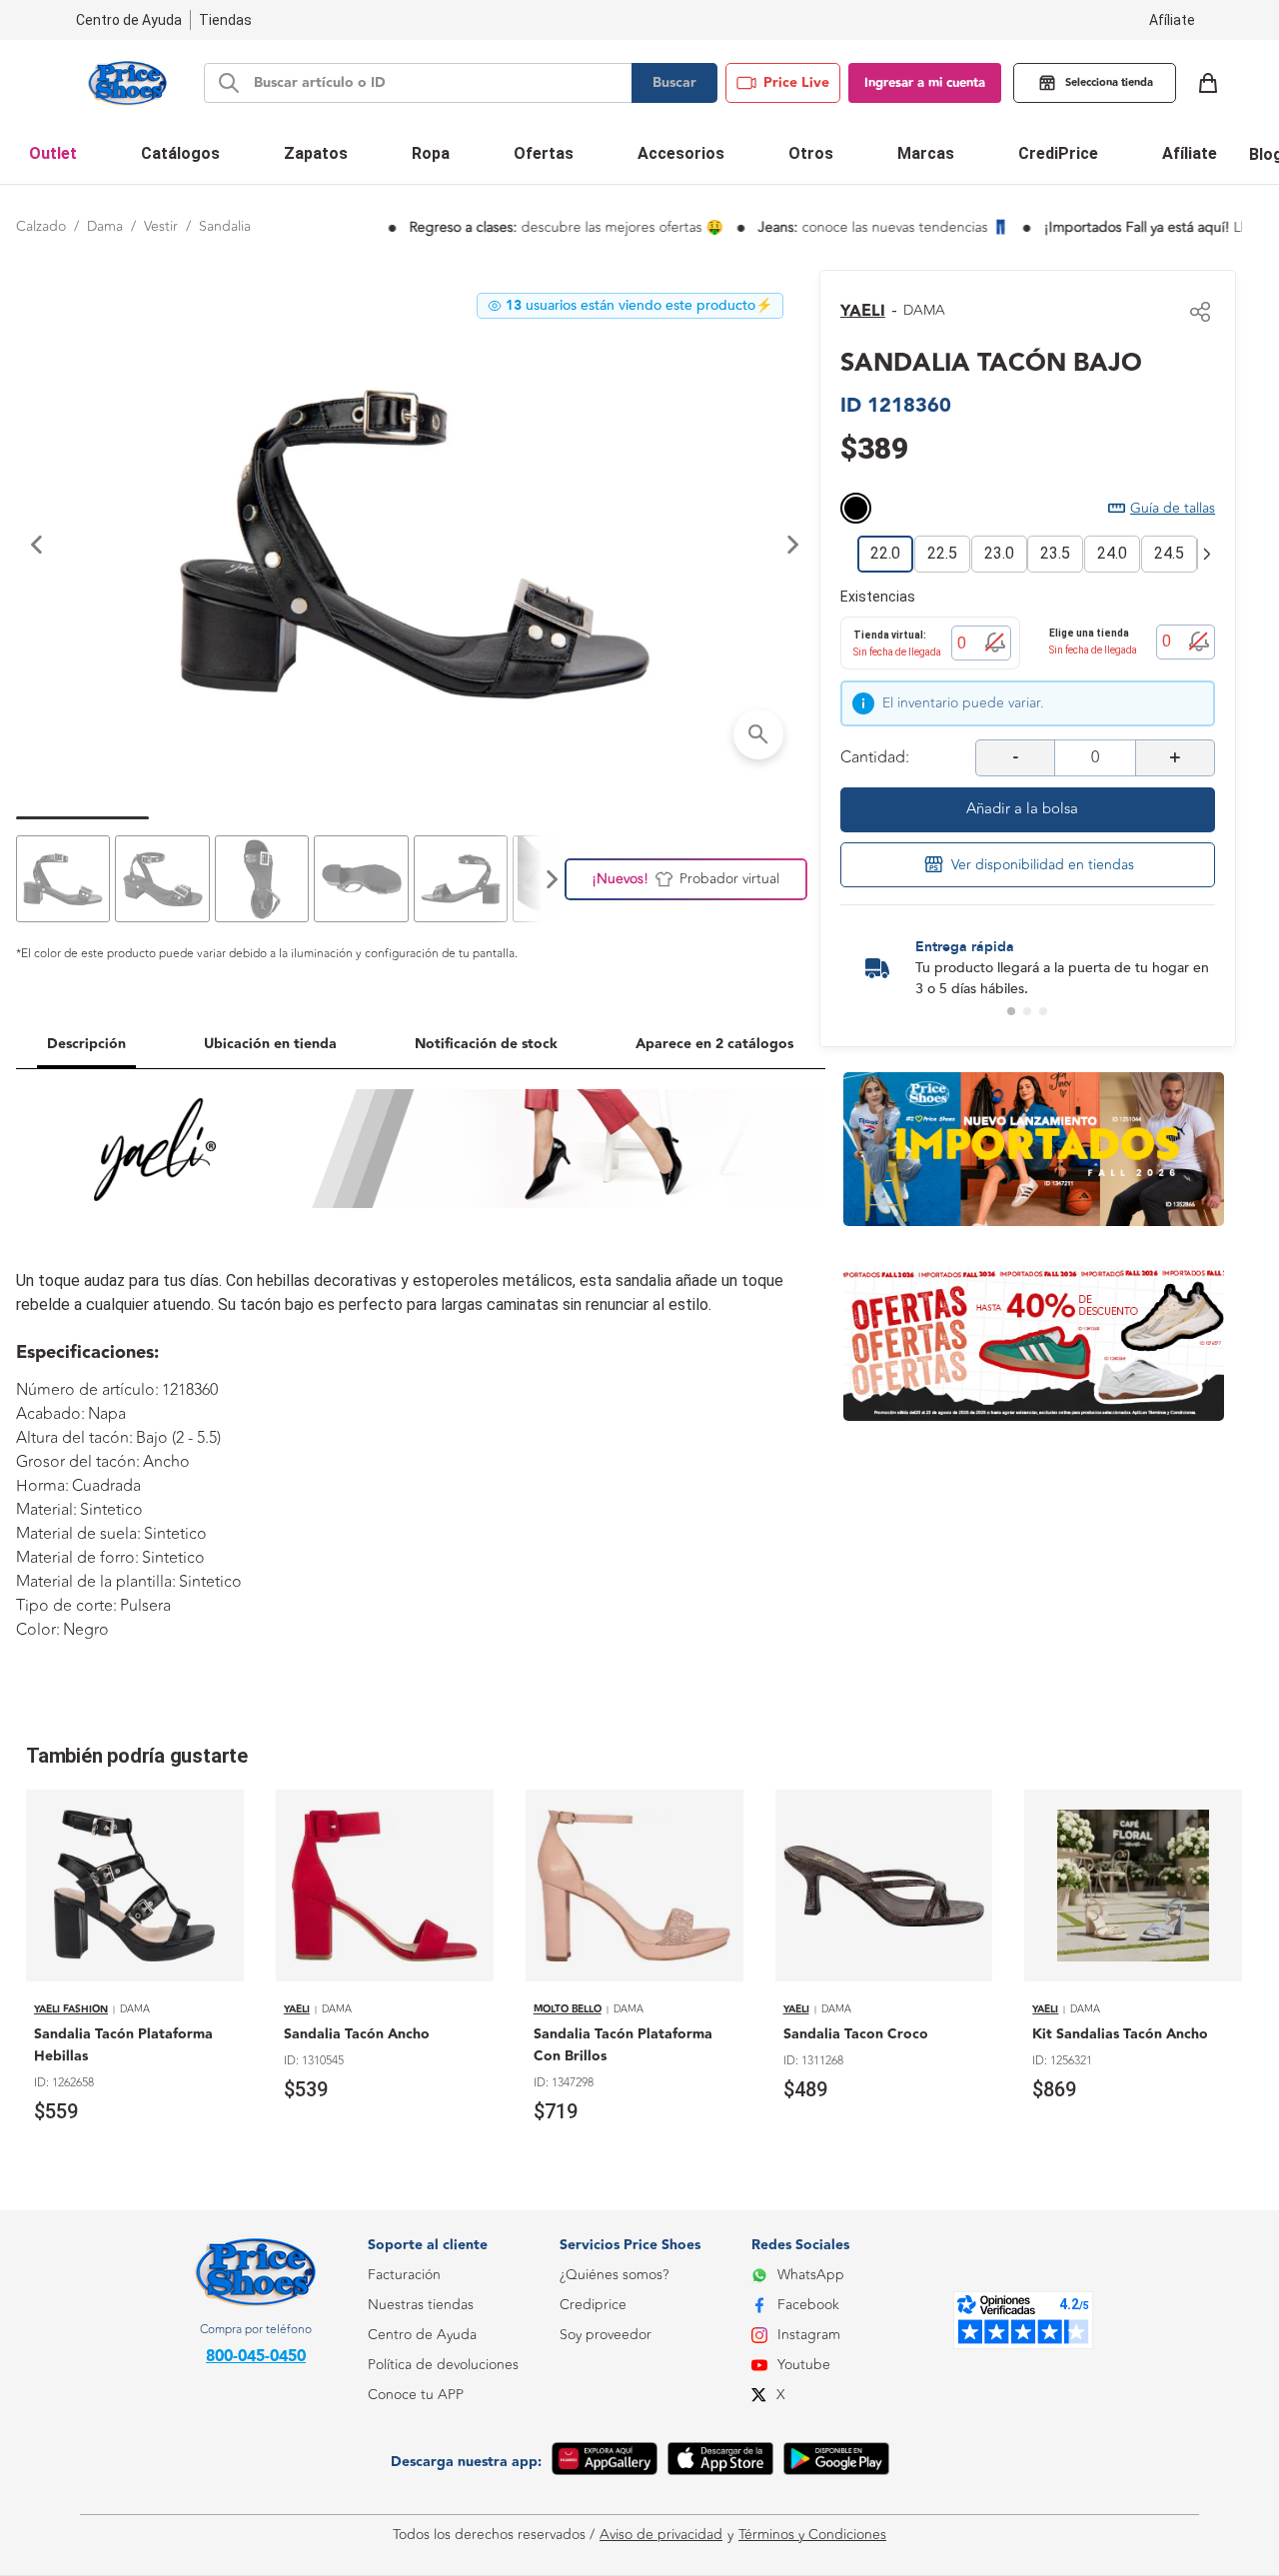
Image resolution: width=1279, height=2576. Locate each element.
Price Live (796, 83)
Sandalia (225, 226)
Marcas (926, 153)
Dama (105, 226)
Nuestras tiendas (421, 2305)
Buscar (674, 83)
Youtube (804, 2365)
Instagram (809, 2335)
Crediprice (593, 2305)
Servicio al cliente (422, 2485)
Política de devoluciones (443, 2365)
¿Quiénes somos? (614, 2275)
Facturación (404, 2275)
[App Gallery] (605, 2462)
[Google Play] (836, 2462)
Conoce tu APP (416, 2395)
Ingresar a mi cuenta (925, 83)
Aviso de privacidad (661, 2535)
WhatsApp (811, 2275)
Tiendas (225, 20)
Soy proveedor (606, 2335)
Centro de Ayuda (422, 2335)
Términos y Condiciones (812, 2535)
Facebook (808, 2305)
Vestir (161, 226)
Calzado (41, 226)
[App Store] (720, 2462)
